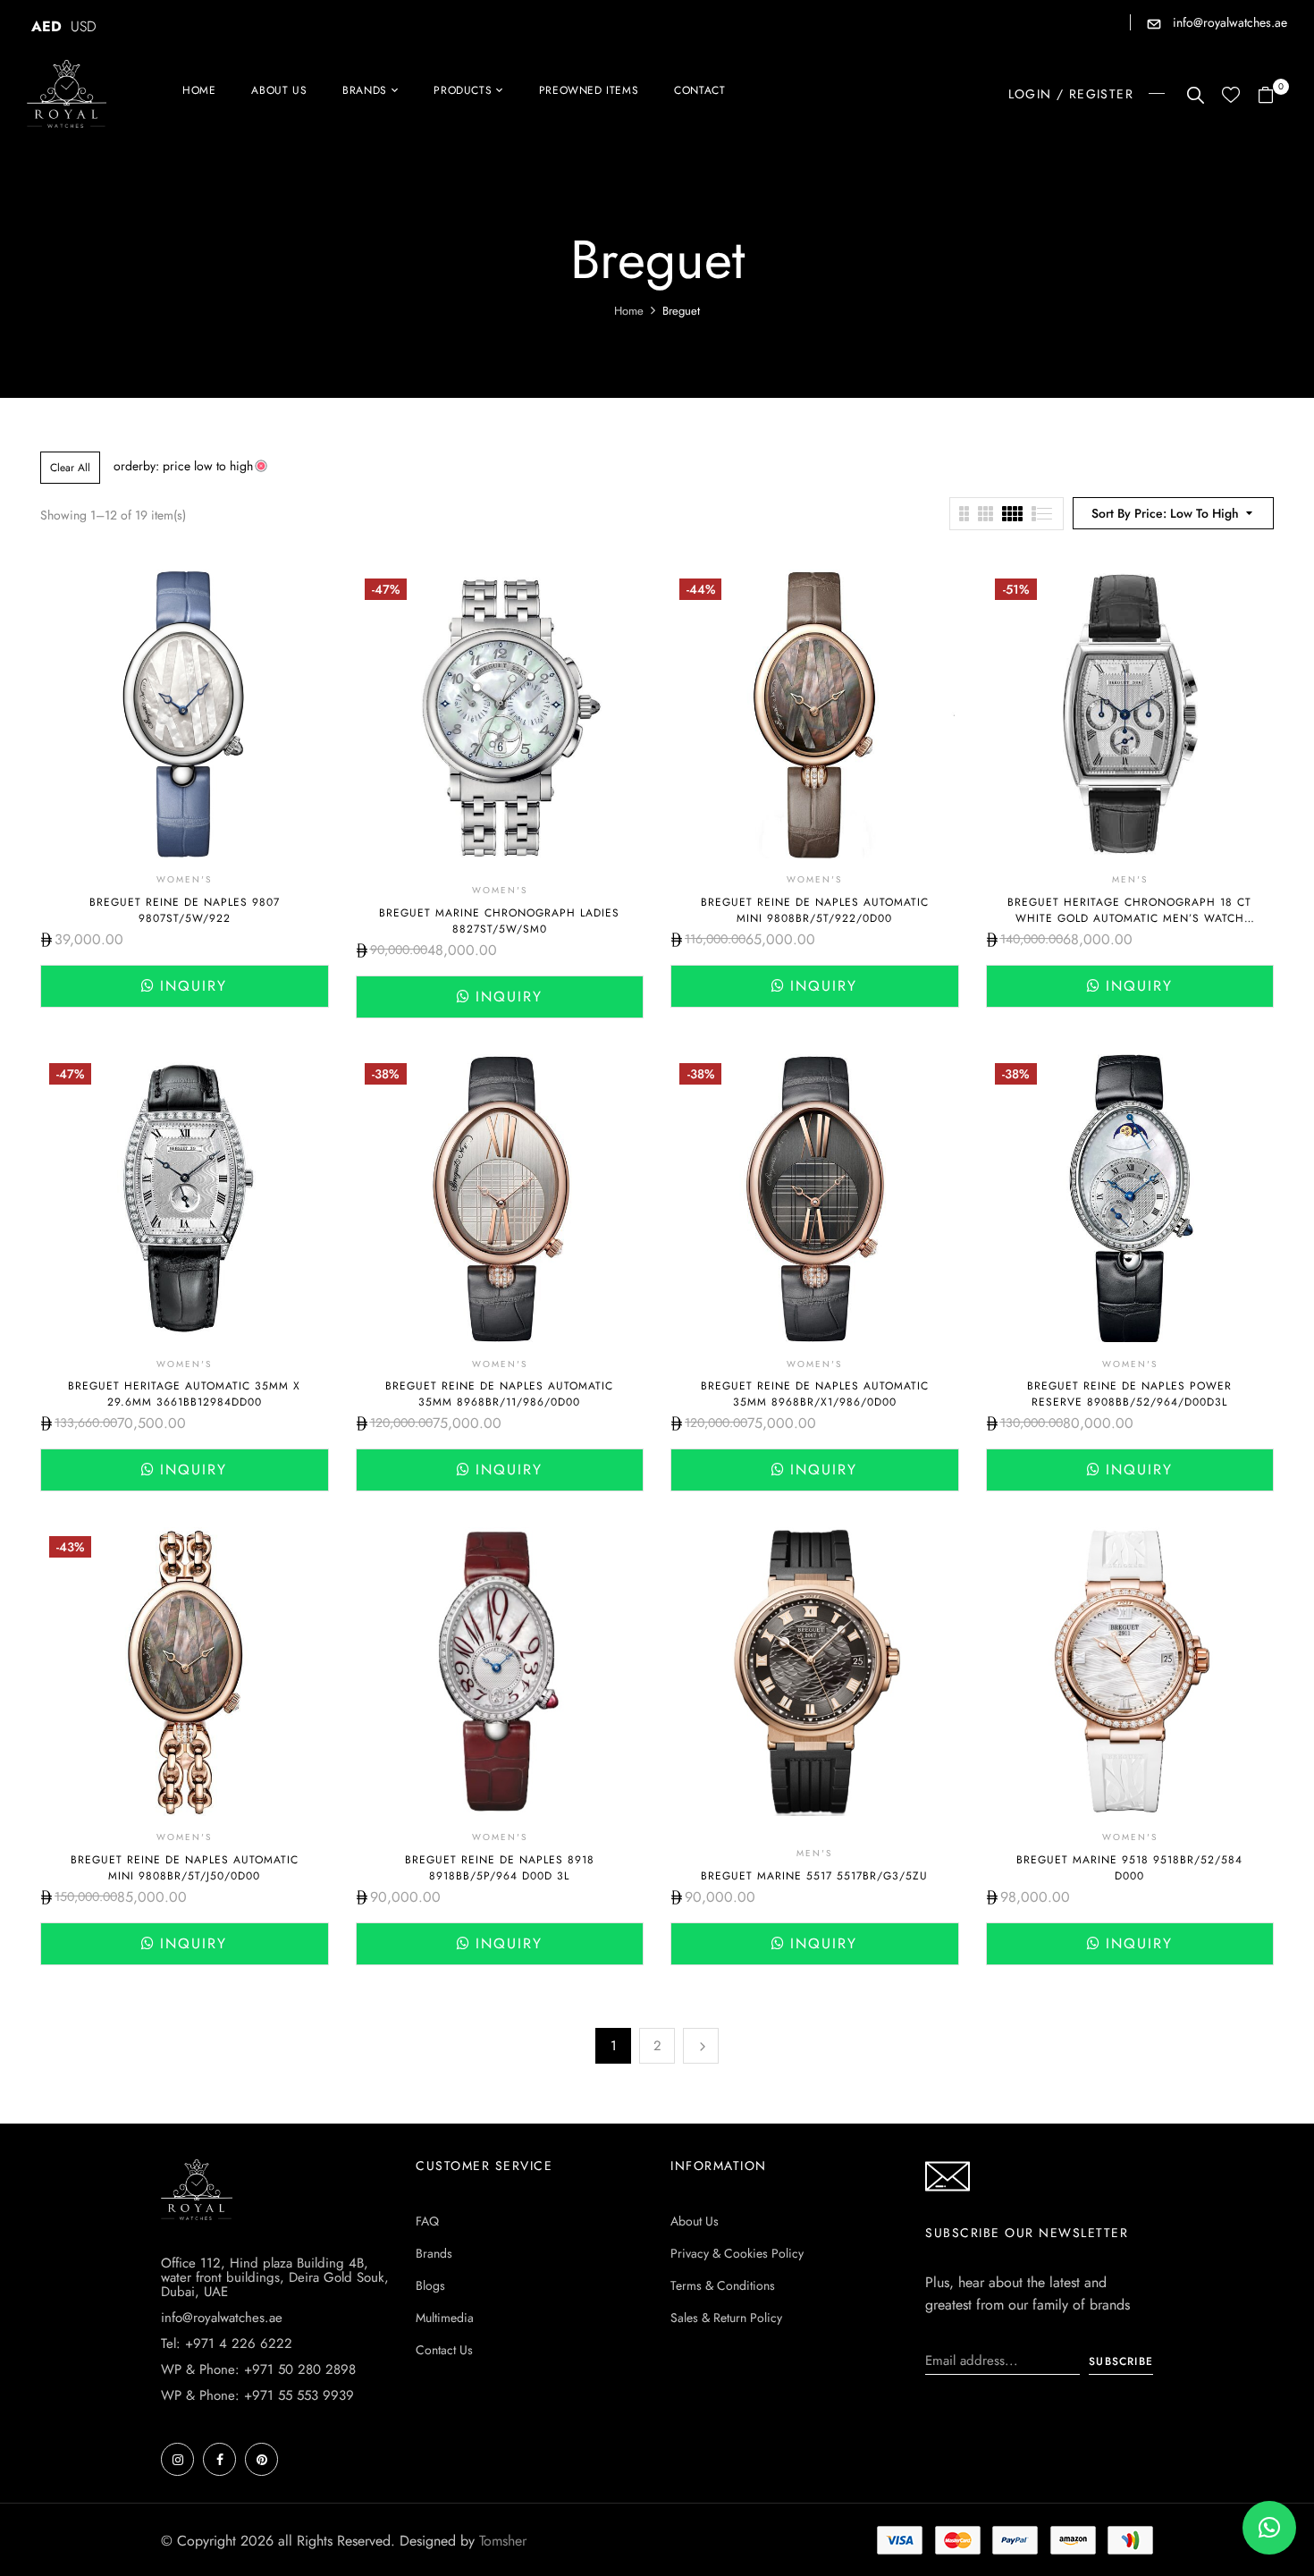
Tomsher (503, 2541)
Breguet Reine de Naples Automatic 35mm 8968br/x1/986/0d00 (815, 1394)
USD (84, 26)
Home (629, 311)
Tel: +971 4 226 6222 (227, 2344)
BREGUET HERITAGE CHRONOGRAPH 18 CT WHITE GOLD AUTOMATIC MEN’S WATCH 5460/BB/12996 (1129, 918)
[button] (1272, 96)
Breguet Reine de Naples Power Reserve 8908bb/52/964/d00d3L (1129, 1394)
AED (46, 26)
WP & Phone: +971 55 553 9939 (257, 2395)
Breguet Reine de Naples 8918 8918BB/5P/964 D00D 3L (500, 1868)
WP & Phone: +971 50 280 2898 (258, 2369)
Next (701, 2046)
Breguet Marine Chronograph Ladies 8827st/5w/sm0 (499, 921)
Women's (184, 879)
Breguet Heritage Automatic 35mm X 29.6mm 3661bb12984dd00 (184, 1394)
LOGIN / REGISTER (1071, 94)
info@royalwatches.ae (1228, 22)
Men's (1130, 879)
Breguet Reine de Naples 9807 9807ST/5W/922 (185, 910)
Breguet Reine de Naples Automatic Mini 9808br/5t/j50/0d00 (185, 1868)
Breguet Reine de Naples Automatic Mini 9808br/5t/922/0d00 (815, 910)
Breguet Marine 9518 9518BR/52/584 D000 (1129, 1868)
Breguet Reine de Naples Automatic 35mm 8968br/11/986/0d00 (499, 1394)
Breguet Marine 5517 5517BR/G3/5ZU (814, 1876)
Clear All (70, 468)
